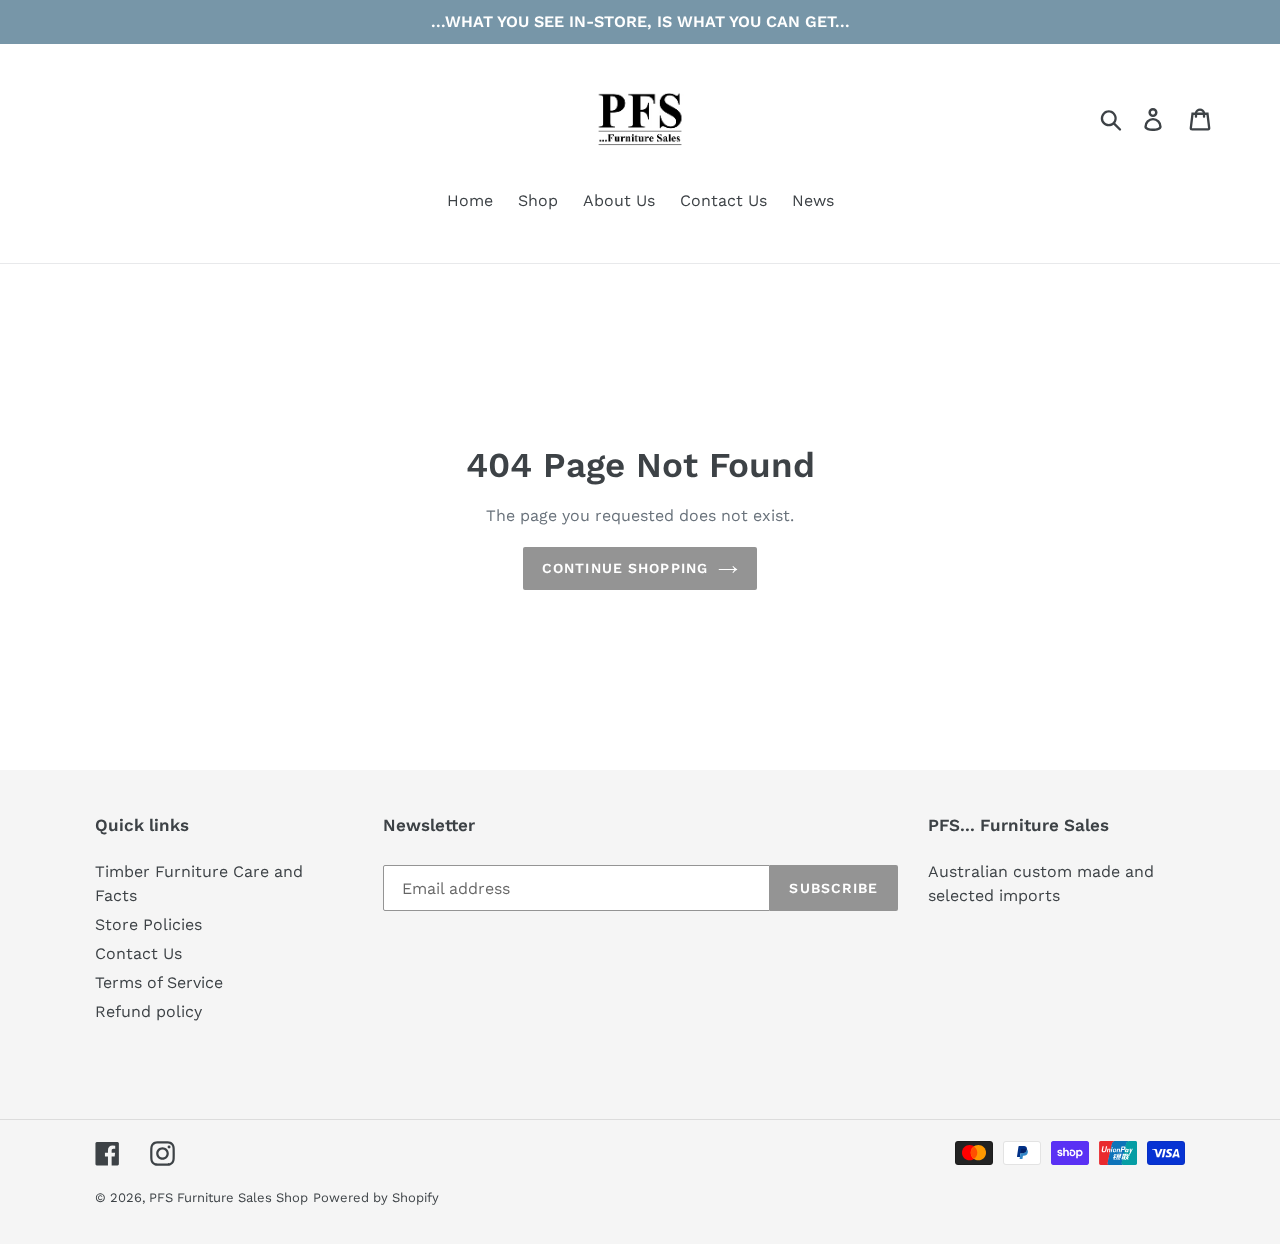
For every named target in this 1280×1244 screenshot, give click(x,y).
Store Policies (148, 924)
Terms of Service (159, 982)
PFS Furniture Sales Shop (228, 1197)
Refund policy (148, 1011)
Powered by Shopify (376, 1197)
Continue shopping (625, 568)
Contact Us (138, 953)
